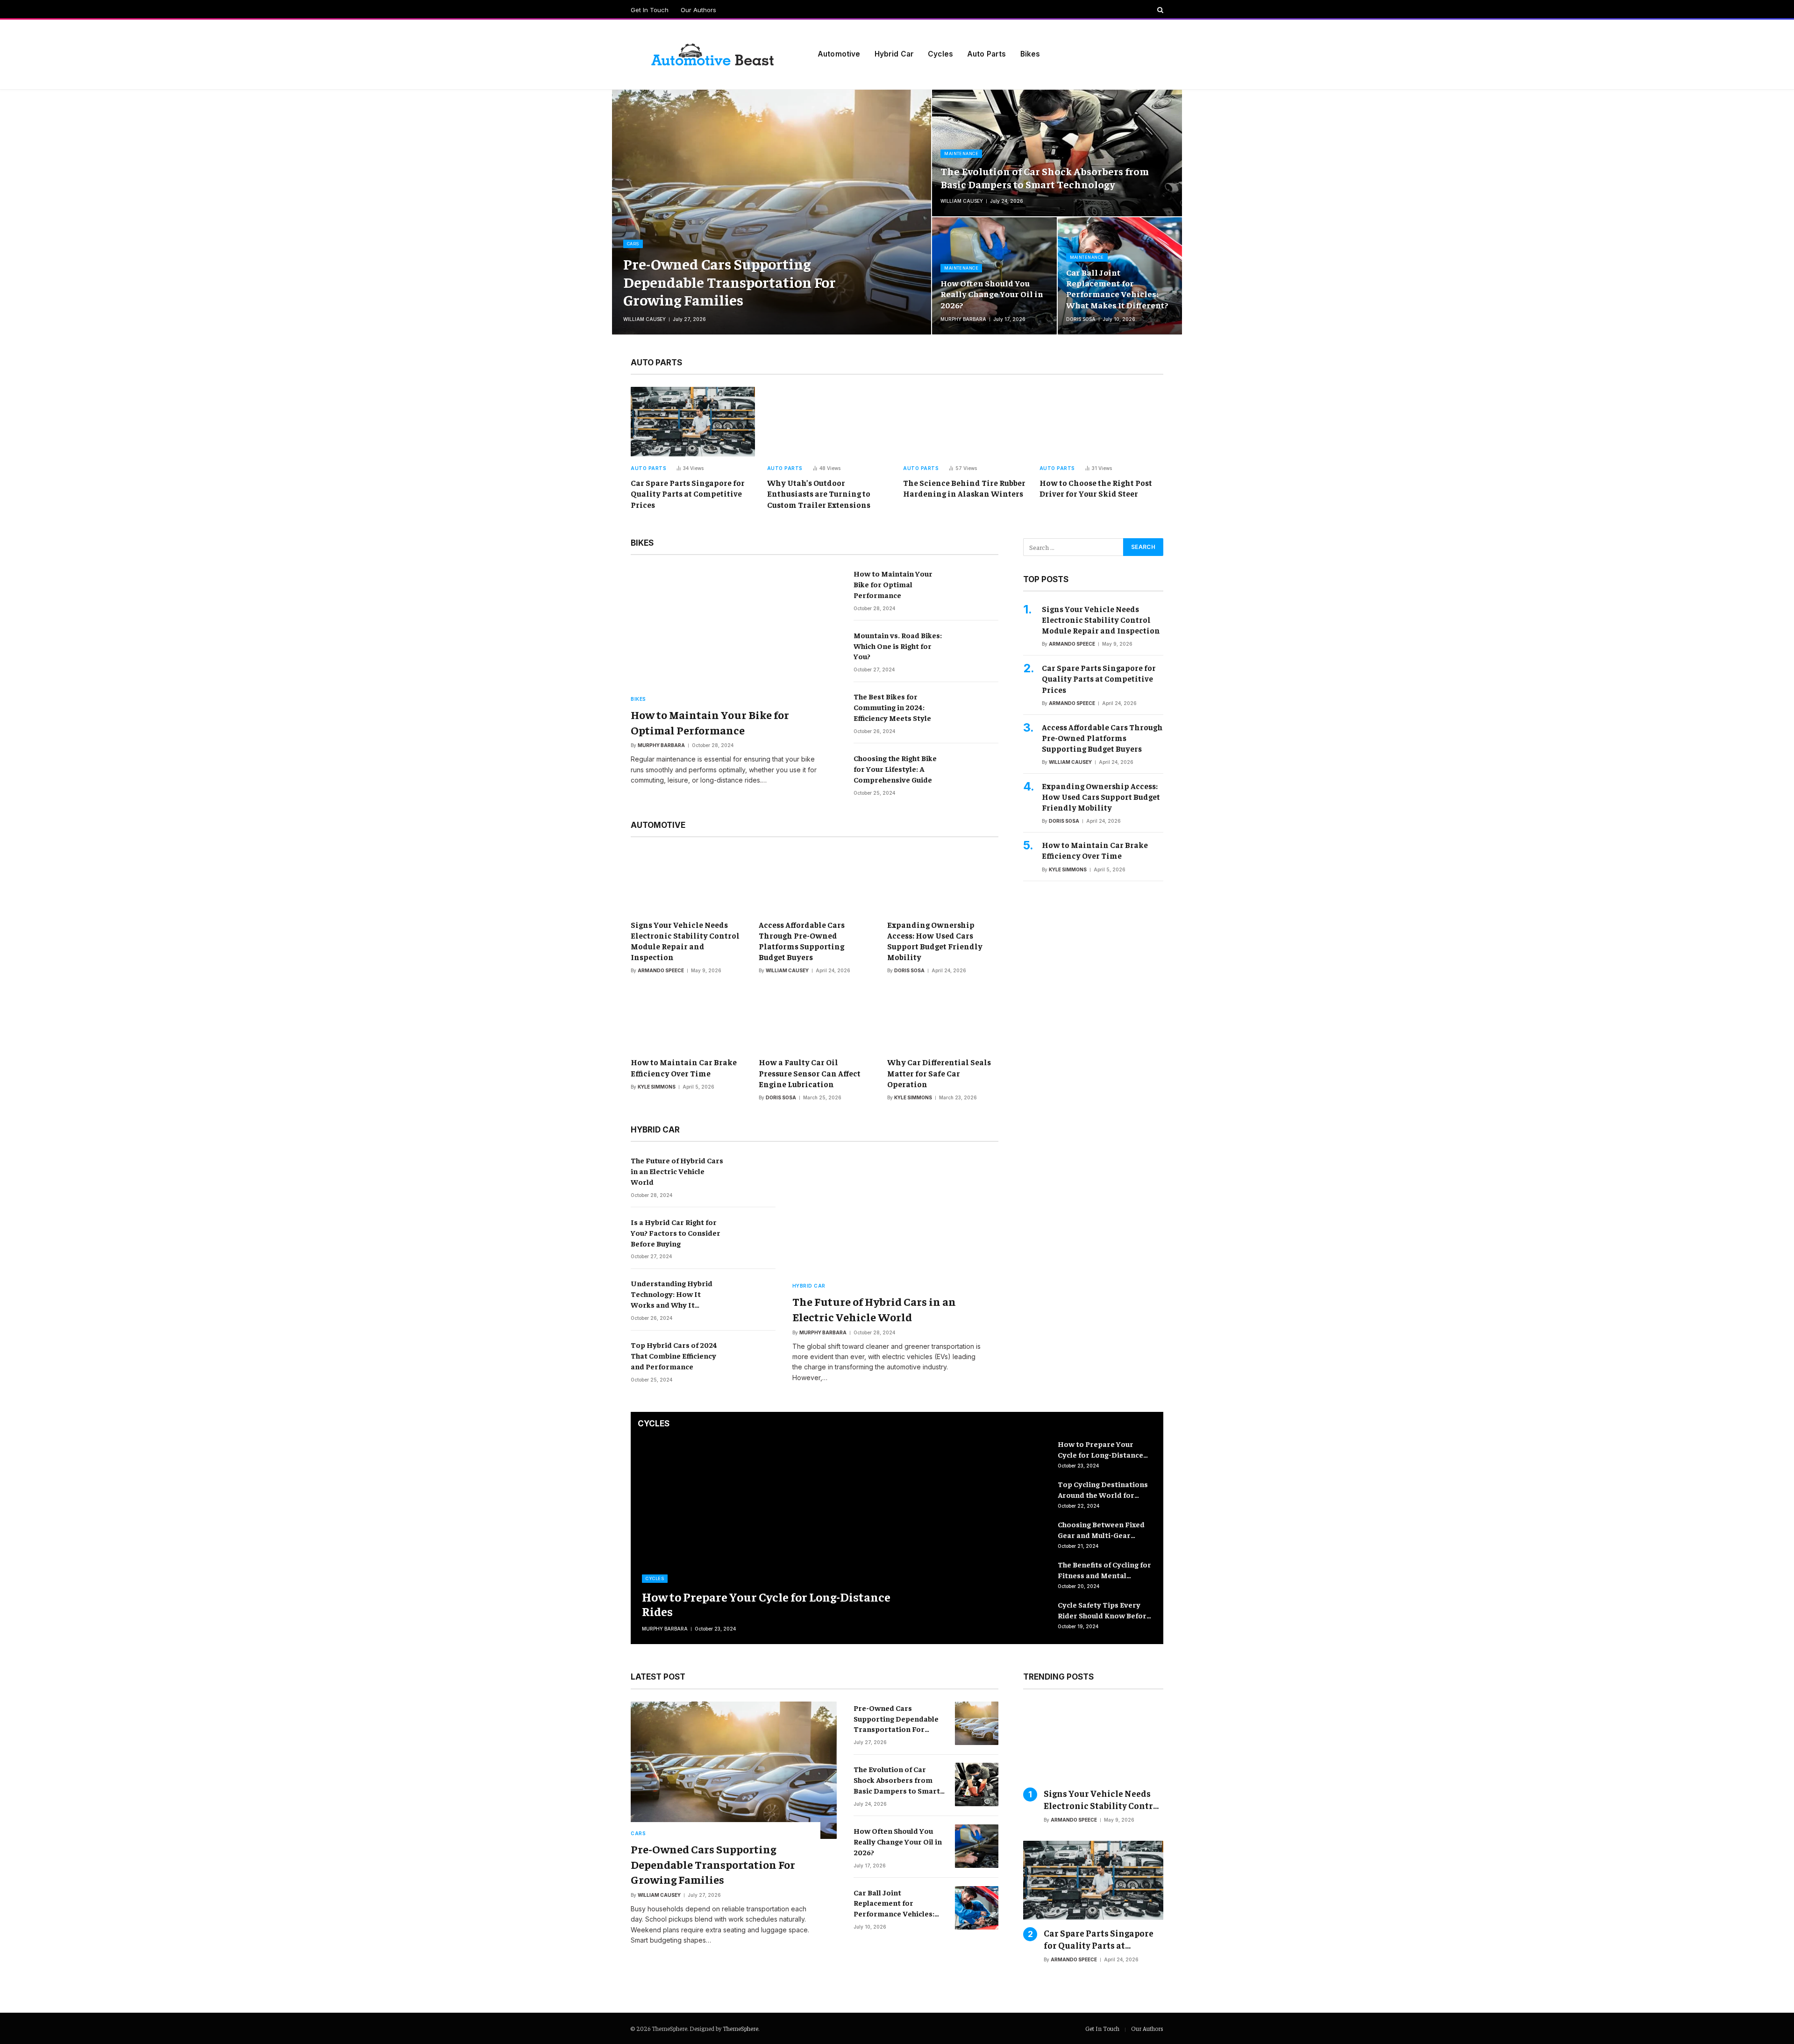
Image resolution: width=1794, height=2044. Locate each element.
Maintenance (961, 153)
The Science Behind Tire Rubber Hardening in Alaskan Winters (964, 488)
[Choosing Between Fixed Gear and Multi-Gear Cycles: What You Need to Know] (1024, 1535)
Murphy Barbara (963, 319)
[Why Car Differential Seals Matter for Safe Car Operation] (943, 1018)
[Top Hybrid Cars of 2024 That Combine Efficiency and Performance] (754, 1360)
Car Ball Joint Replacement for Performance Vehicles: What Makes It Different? (1117, 288)
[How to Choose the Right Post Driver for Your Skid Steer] (1102, 422)
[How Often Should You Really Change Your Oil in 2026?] (994, 276)
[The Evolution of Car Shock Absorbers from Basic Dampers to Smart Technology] (1057, 153)
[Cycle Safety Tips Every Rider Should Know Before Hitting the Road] (1024, 1615)
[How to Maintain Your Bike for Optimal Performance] (734, 636)
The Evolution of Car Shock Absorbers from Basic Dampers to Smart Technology (1045, 178)
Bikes (1030, 54)
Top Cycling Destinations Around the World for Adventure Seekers (1103, 1490)
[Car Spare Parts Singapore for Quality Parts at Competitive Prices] (693, 422)
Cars (633, 244)
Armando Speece (661, 970)
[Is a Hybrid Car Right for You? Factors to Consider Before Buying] (754, 1237)
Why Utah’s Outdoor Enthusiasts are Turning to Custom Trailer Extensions (819, 493)
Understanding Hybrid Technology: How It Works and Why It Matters (672, 1294)
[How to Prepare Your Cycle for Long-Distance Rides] (806, 1541)
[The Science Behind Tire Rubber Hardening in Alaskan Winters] (965, 422)
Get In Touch (650, 10)
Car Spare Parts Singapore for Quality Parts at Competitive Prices (688, 493)
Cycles (940, 54)
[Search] (1159, 10)
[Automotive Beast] (712, 54)
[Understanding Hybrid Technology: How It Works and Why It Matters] (754, 1299)
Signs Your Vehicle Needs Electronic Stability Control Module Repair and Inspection (685, 941)
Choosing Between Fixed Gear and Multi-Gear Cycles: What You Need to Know (1103, 1530)
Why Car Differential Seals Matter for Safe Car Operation (939, 1073)
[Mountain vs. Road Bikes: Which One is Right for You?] (977, 651)
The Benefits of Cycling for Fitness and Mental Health (1104, 1570)
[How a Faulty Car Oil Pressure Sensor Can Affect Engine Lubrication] (814, 1018)
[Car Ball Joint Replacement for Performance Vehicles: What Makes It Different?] (977, 1908)
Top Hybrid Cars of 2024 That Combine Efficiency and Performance (674, 1355)
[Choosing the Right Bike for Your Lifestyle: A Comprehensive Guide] (977, 773)
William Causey (644, 319)
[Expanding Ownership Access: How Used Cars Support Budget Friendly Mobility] (943, 881)
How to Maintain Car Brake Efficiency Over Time (684, 1067)
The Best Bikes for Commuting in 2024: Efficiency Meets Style (892, 707)
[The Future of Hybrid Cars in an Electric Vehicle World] (754, 1176)
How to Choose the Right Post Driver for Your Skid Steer (1096, 488)
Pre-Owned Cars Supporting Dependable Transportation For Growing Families (730, 281)
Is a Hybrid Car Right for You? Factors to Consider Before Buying (676, 1232)
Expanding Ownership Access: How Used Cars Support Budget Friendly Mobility (935, 941)
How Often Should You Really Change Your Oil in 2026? (992, 294)
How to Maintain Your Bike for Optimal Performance (710, 722)
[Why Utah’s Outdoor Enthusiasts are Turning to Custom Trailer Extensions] (829, 422)
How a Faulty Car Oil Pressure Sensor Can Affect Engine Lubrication (810, 1073)
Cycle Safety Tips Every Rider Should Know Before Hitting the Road (1104, 1610)
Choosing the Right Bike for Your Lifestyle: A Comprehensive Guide (895, 769)
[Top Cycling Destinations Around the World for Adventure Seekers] (1024, 1495)
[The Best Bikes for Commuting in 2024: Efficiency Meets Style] (977, 712)
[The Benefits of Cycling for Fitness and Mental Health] (1024, 1575)
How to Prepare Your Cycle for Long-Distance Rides (766, 1604)
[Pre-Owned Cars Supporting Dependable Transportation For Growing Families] (772, 212)
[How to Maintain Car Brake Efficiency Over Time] (686, 1018)
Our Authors (698, 10)
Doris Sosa (1081, 319)
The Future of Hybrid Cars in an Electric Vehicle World (677, 1171)
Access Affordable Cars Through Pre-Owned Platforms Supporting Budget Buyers (802, 941)
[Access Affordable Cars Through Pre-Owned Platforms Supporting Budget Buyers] (814, 881)
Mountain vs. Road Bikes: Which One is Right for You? (898, 646)
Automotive (839, 54)
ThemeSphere (740, 2028)
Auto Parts (987, 54)
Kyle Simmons (657, 1087)
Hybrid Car (894, 54)
